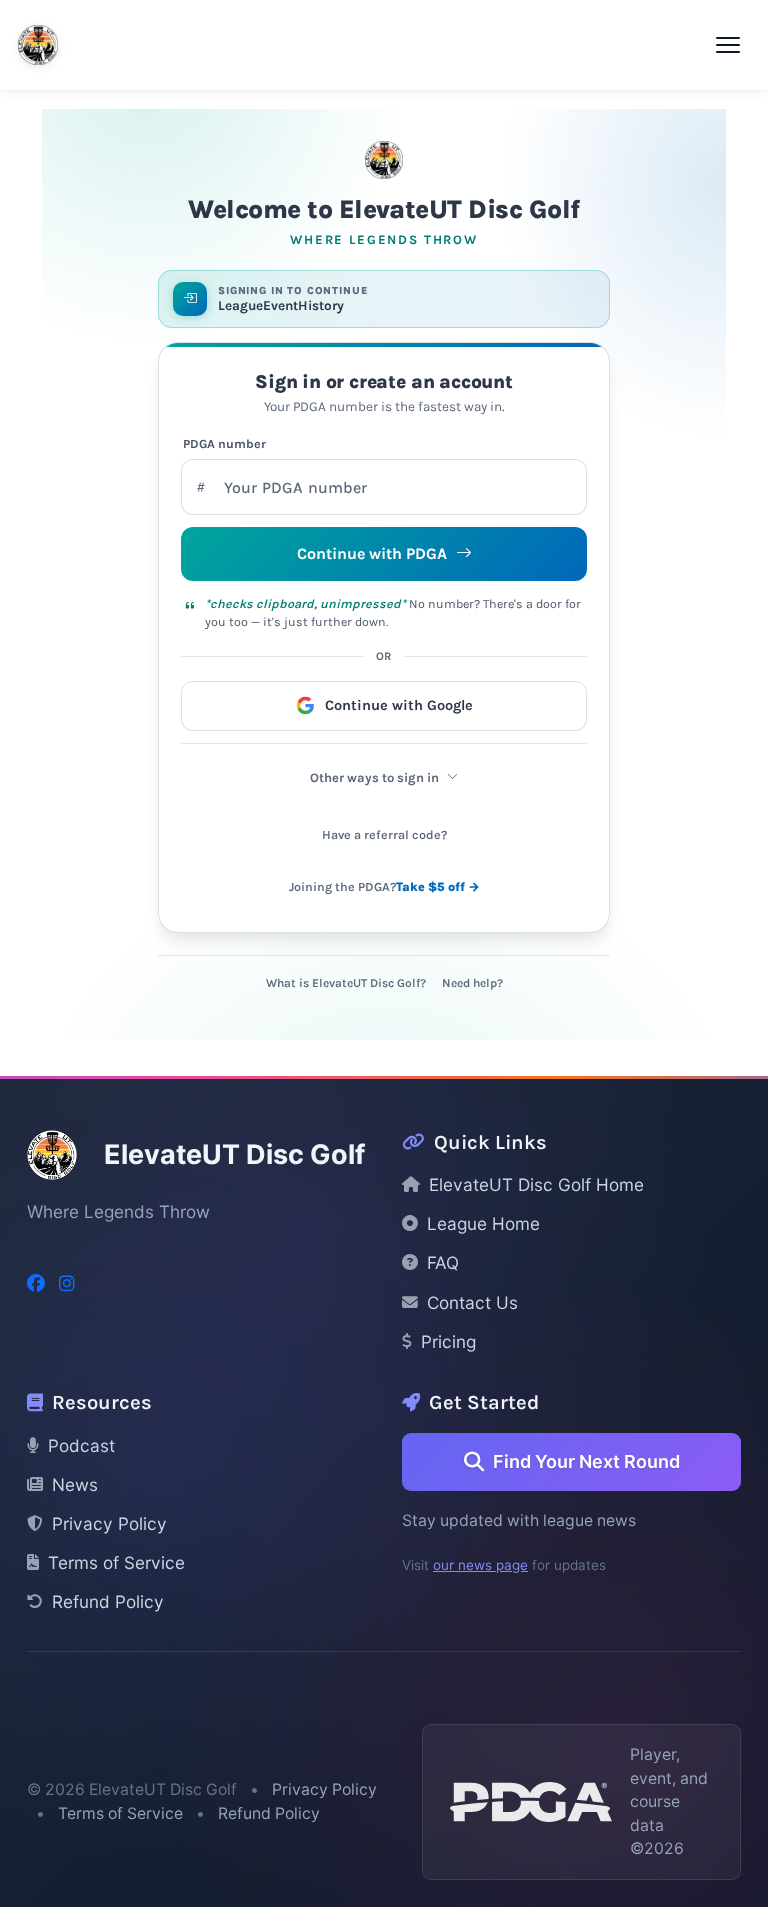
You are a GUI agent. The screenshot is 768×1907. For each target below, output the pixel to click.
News (75, 1484)
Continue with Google (399, 705)
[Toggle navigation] (728, 45)
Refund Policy (108, 1601)
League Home (483, 1223)
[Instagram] (67, 1283)
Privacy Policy (109, 1523)
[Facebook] (36, 1283)
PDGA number (224, 444)
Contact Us (472, 1302)
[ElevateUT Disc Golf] (38, 45)
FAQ (443, 1262)
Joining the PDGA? (384, 887)
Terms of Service (116, 1562)
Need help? (472, 983)
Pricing (448, 1341)
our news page (480, 1565)
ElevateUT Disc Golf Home (536, 1184)
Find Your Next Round (586, 1461)
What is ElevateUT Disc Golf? (346, 983)
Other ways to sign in (374, 777)
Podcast (81, 1445)
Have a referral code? (384, 835)
